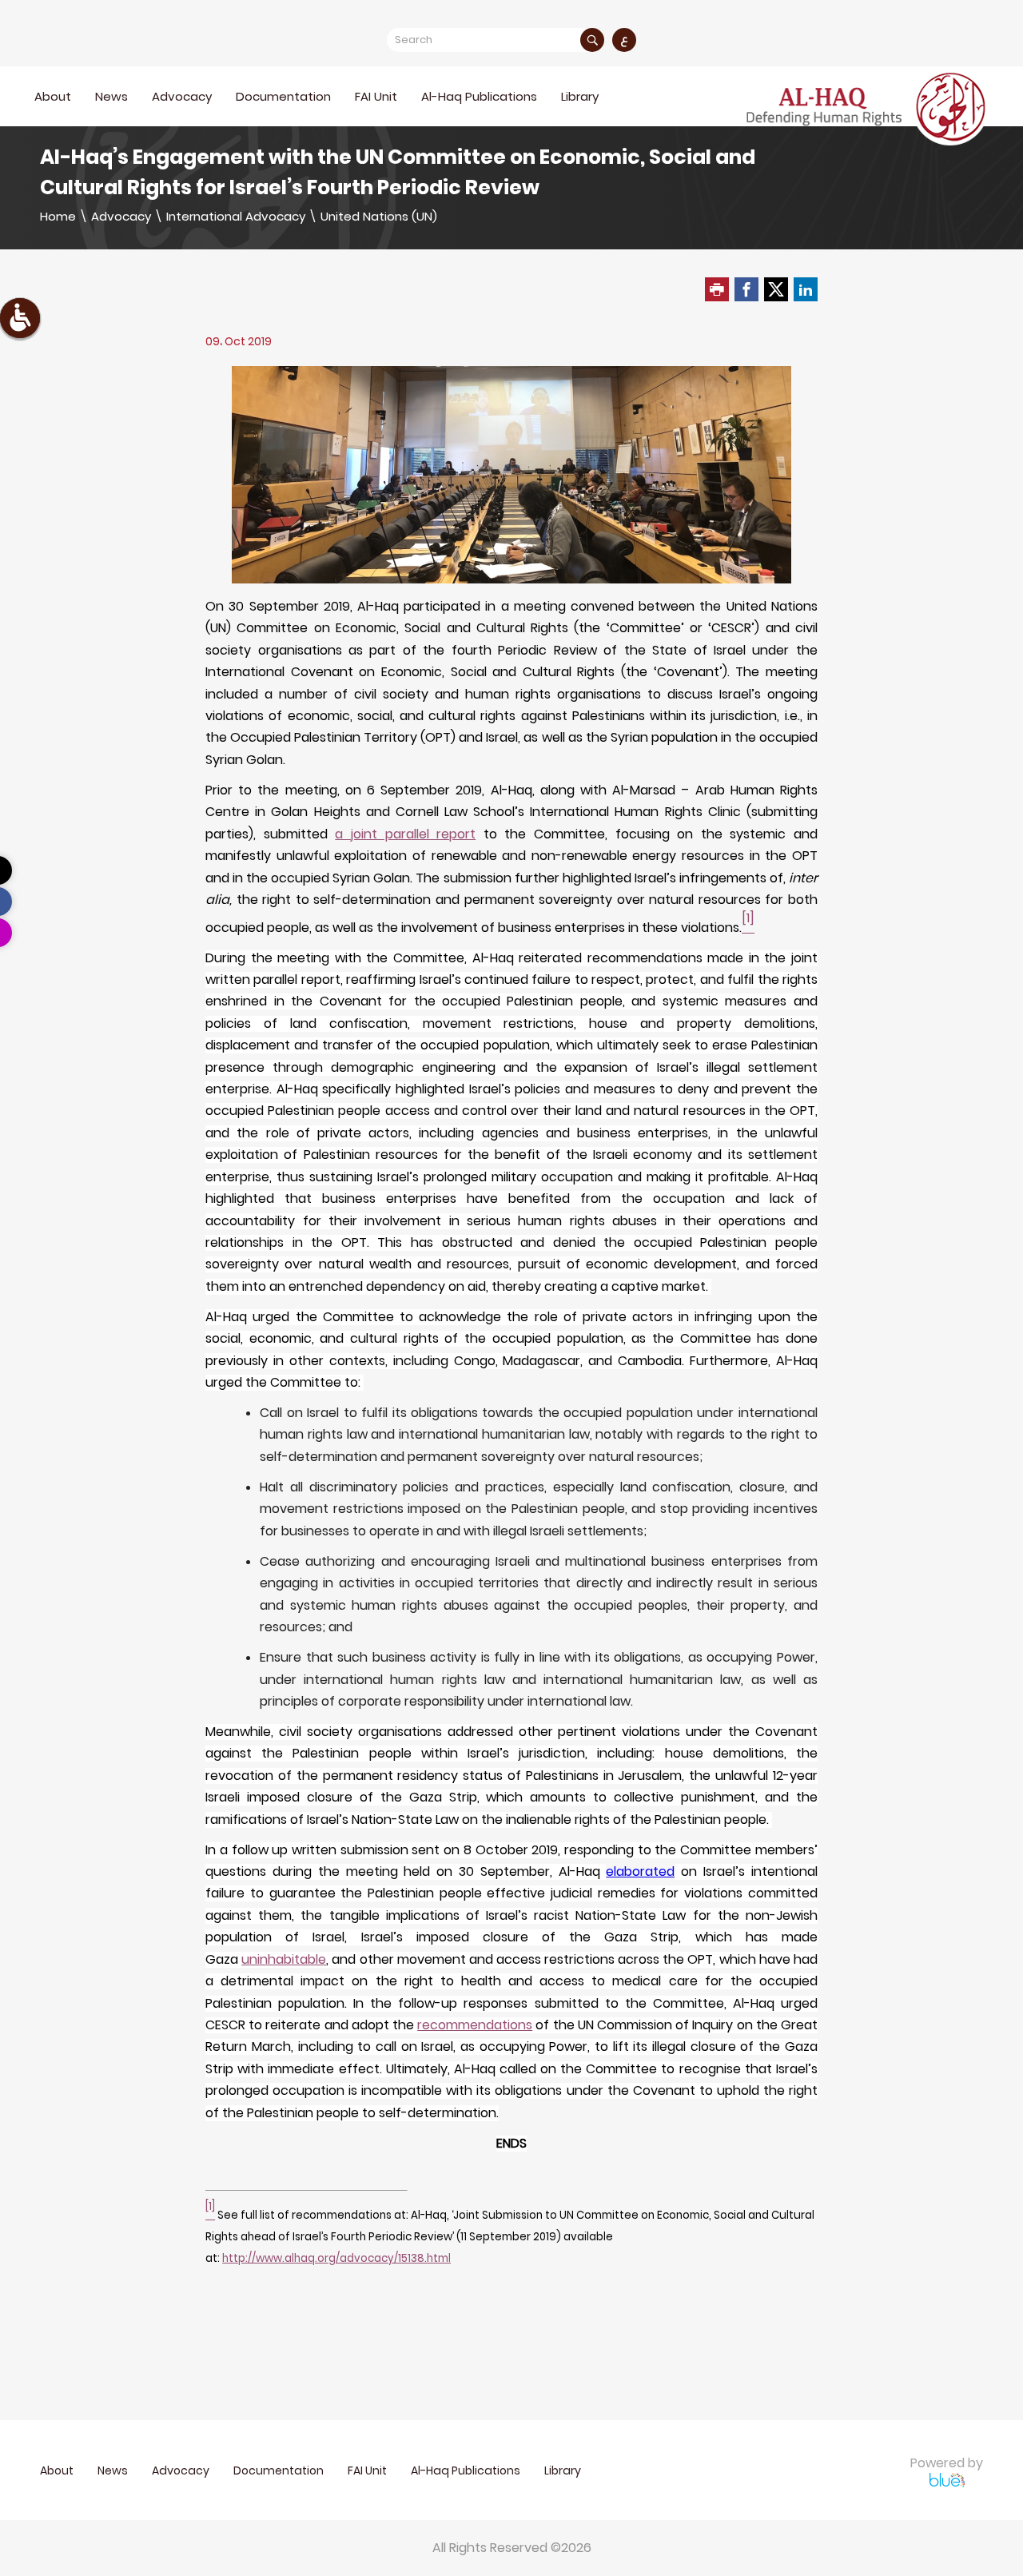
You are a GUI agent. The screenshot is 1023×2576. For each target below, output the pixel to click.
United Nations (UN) (379, 216)
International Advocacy (236, 216)
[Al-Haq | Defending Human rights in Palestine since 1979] (868, 107)
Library (580, 96)
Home (58, 216)
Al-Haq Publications (479, 96)
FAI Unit (376, 96)
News (111, 96)
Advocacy (121, 216)
